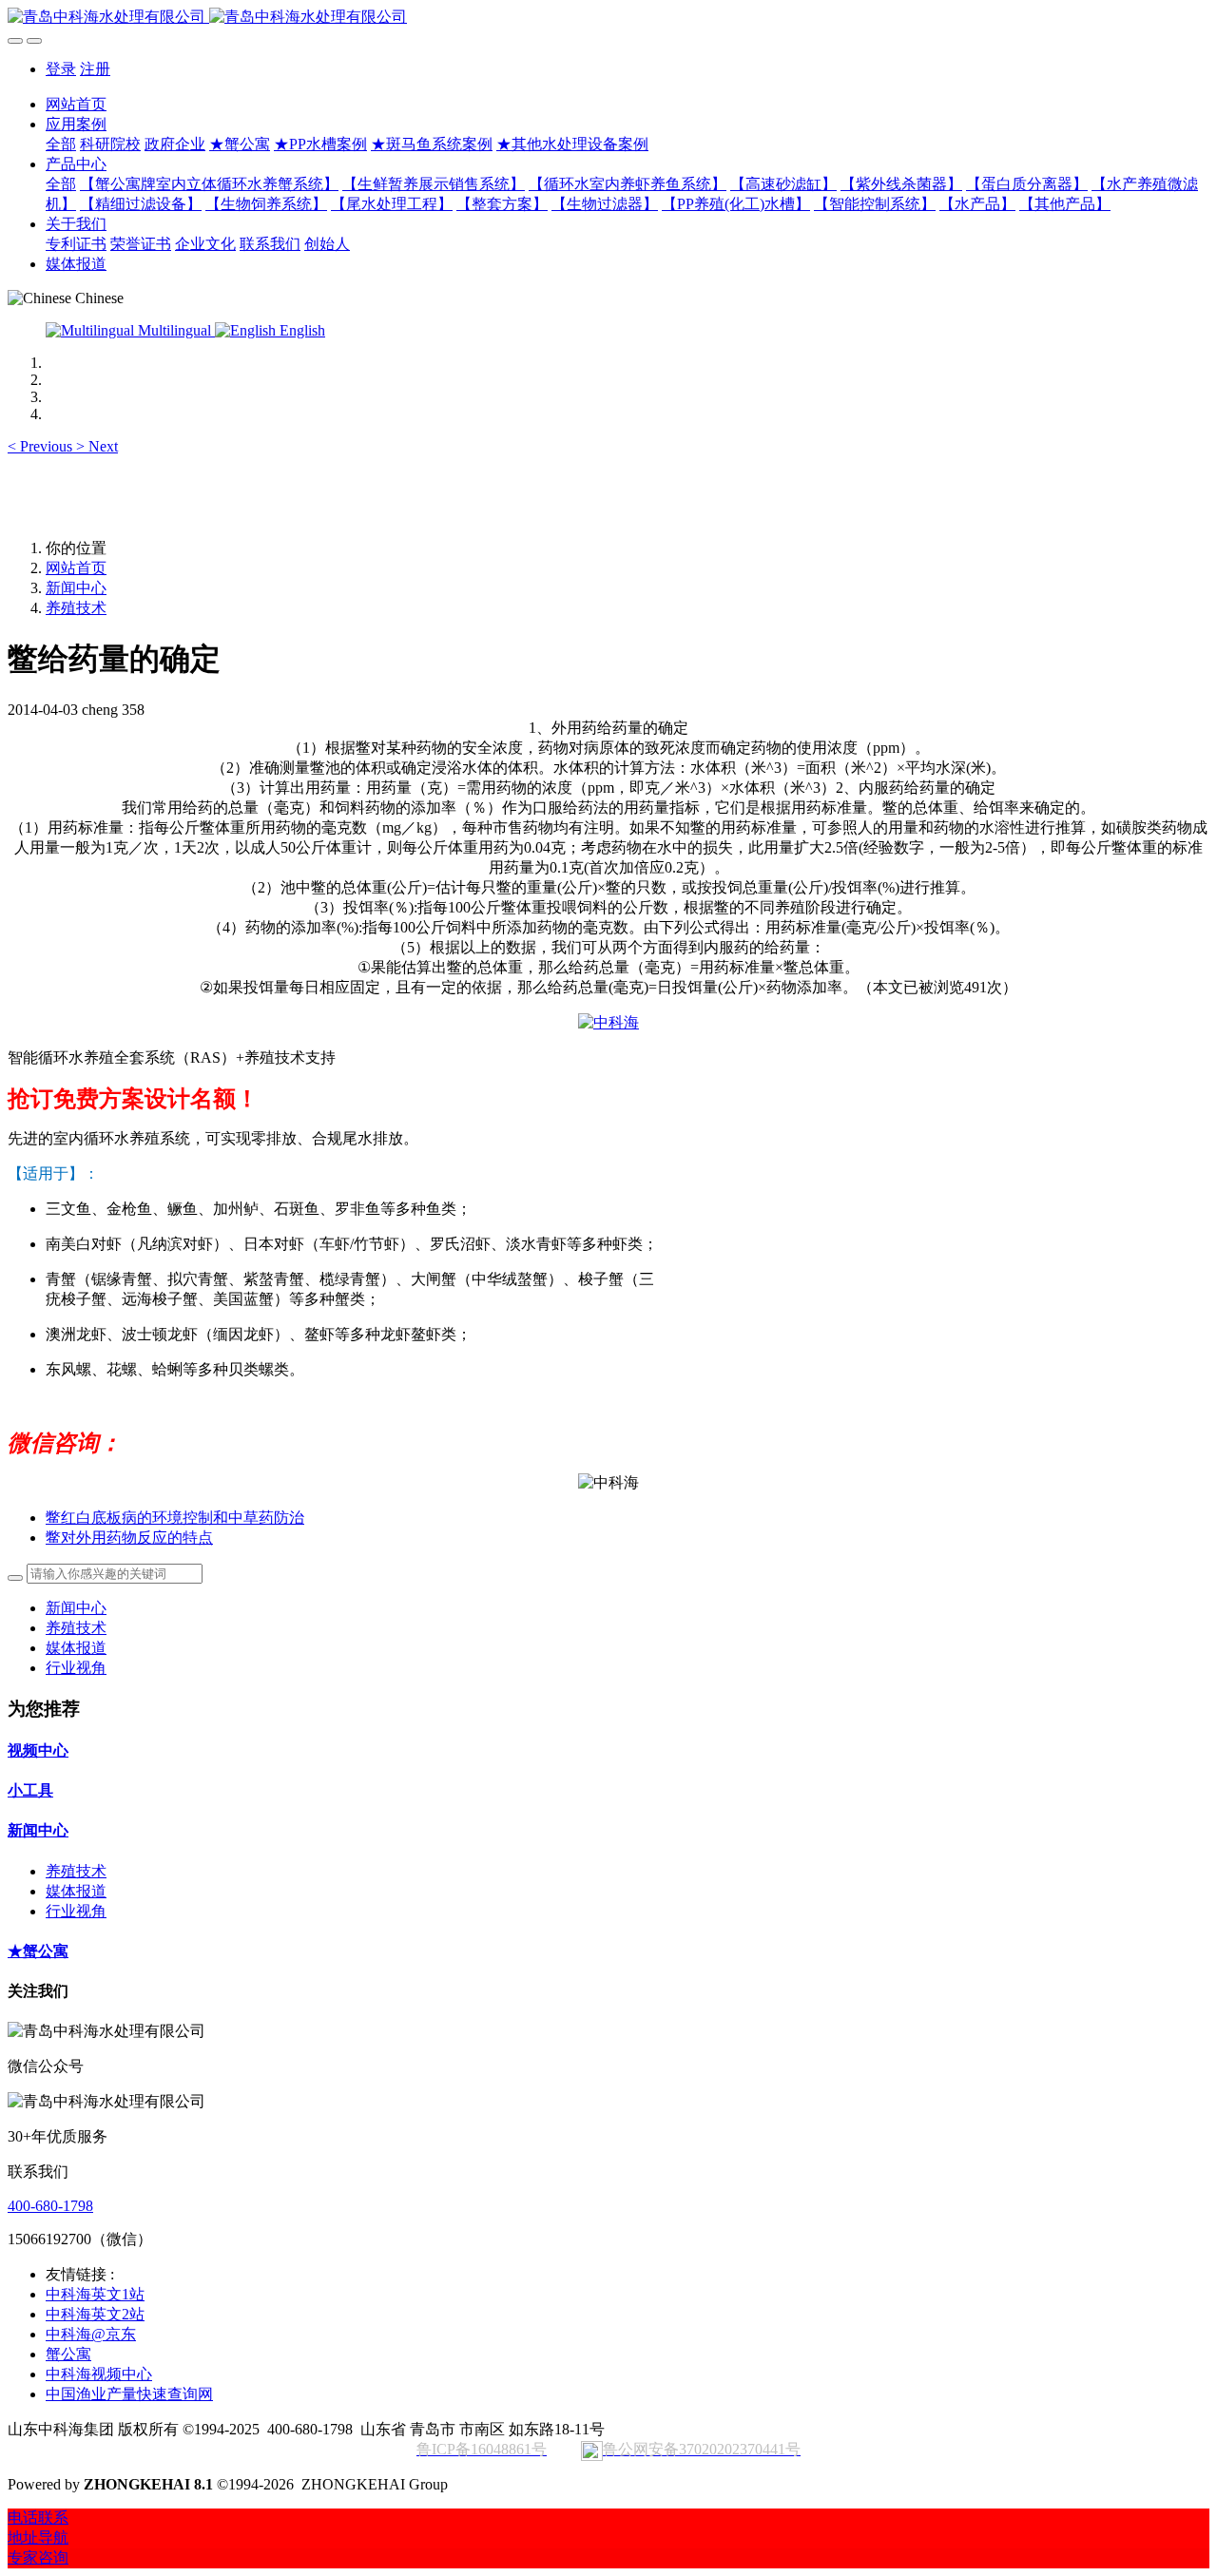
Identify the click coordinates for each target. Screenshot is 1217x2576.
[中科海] (608, 1022)
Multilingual (174, 330)
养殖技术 (76, 608)
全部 (61, 144)
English (300, 330)
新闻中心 (76, 588)
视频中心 (38, 1750)
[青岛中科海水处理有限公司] (608, 18)
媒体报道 (76, 1648)
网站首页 (76, 104)
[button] (42, 446)
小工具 (30, 1790)
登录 (61, 69)
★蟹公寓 (38, 1951)
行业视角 (76, 1668)
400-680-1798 (50, 2206)
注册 (95, 69)
